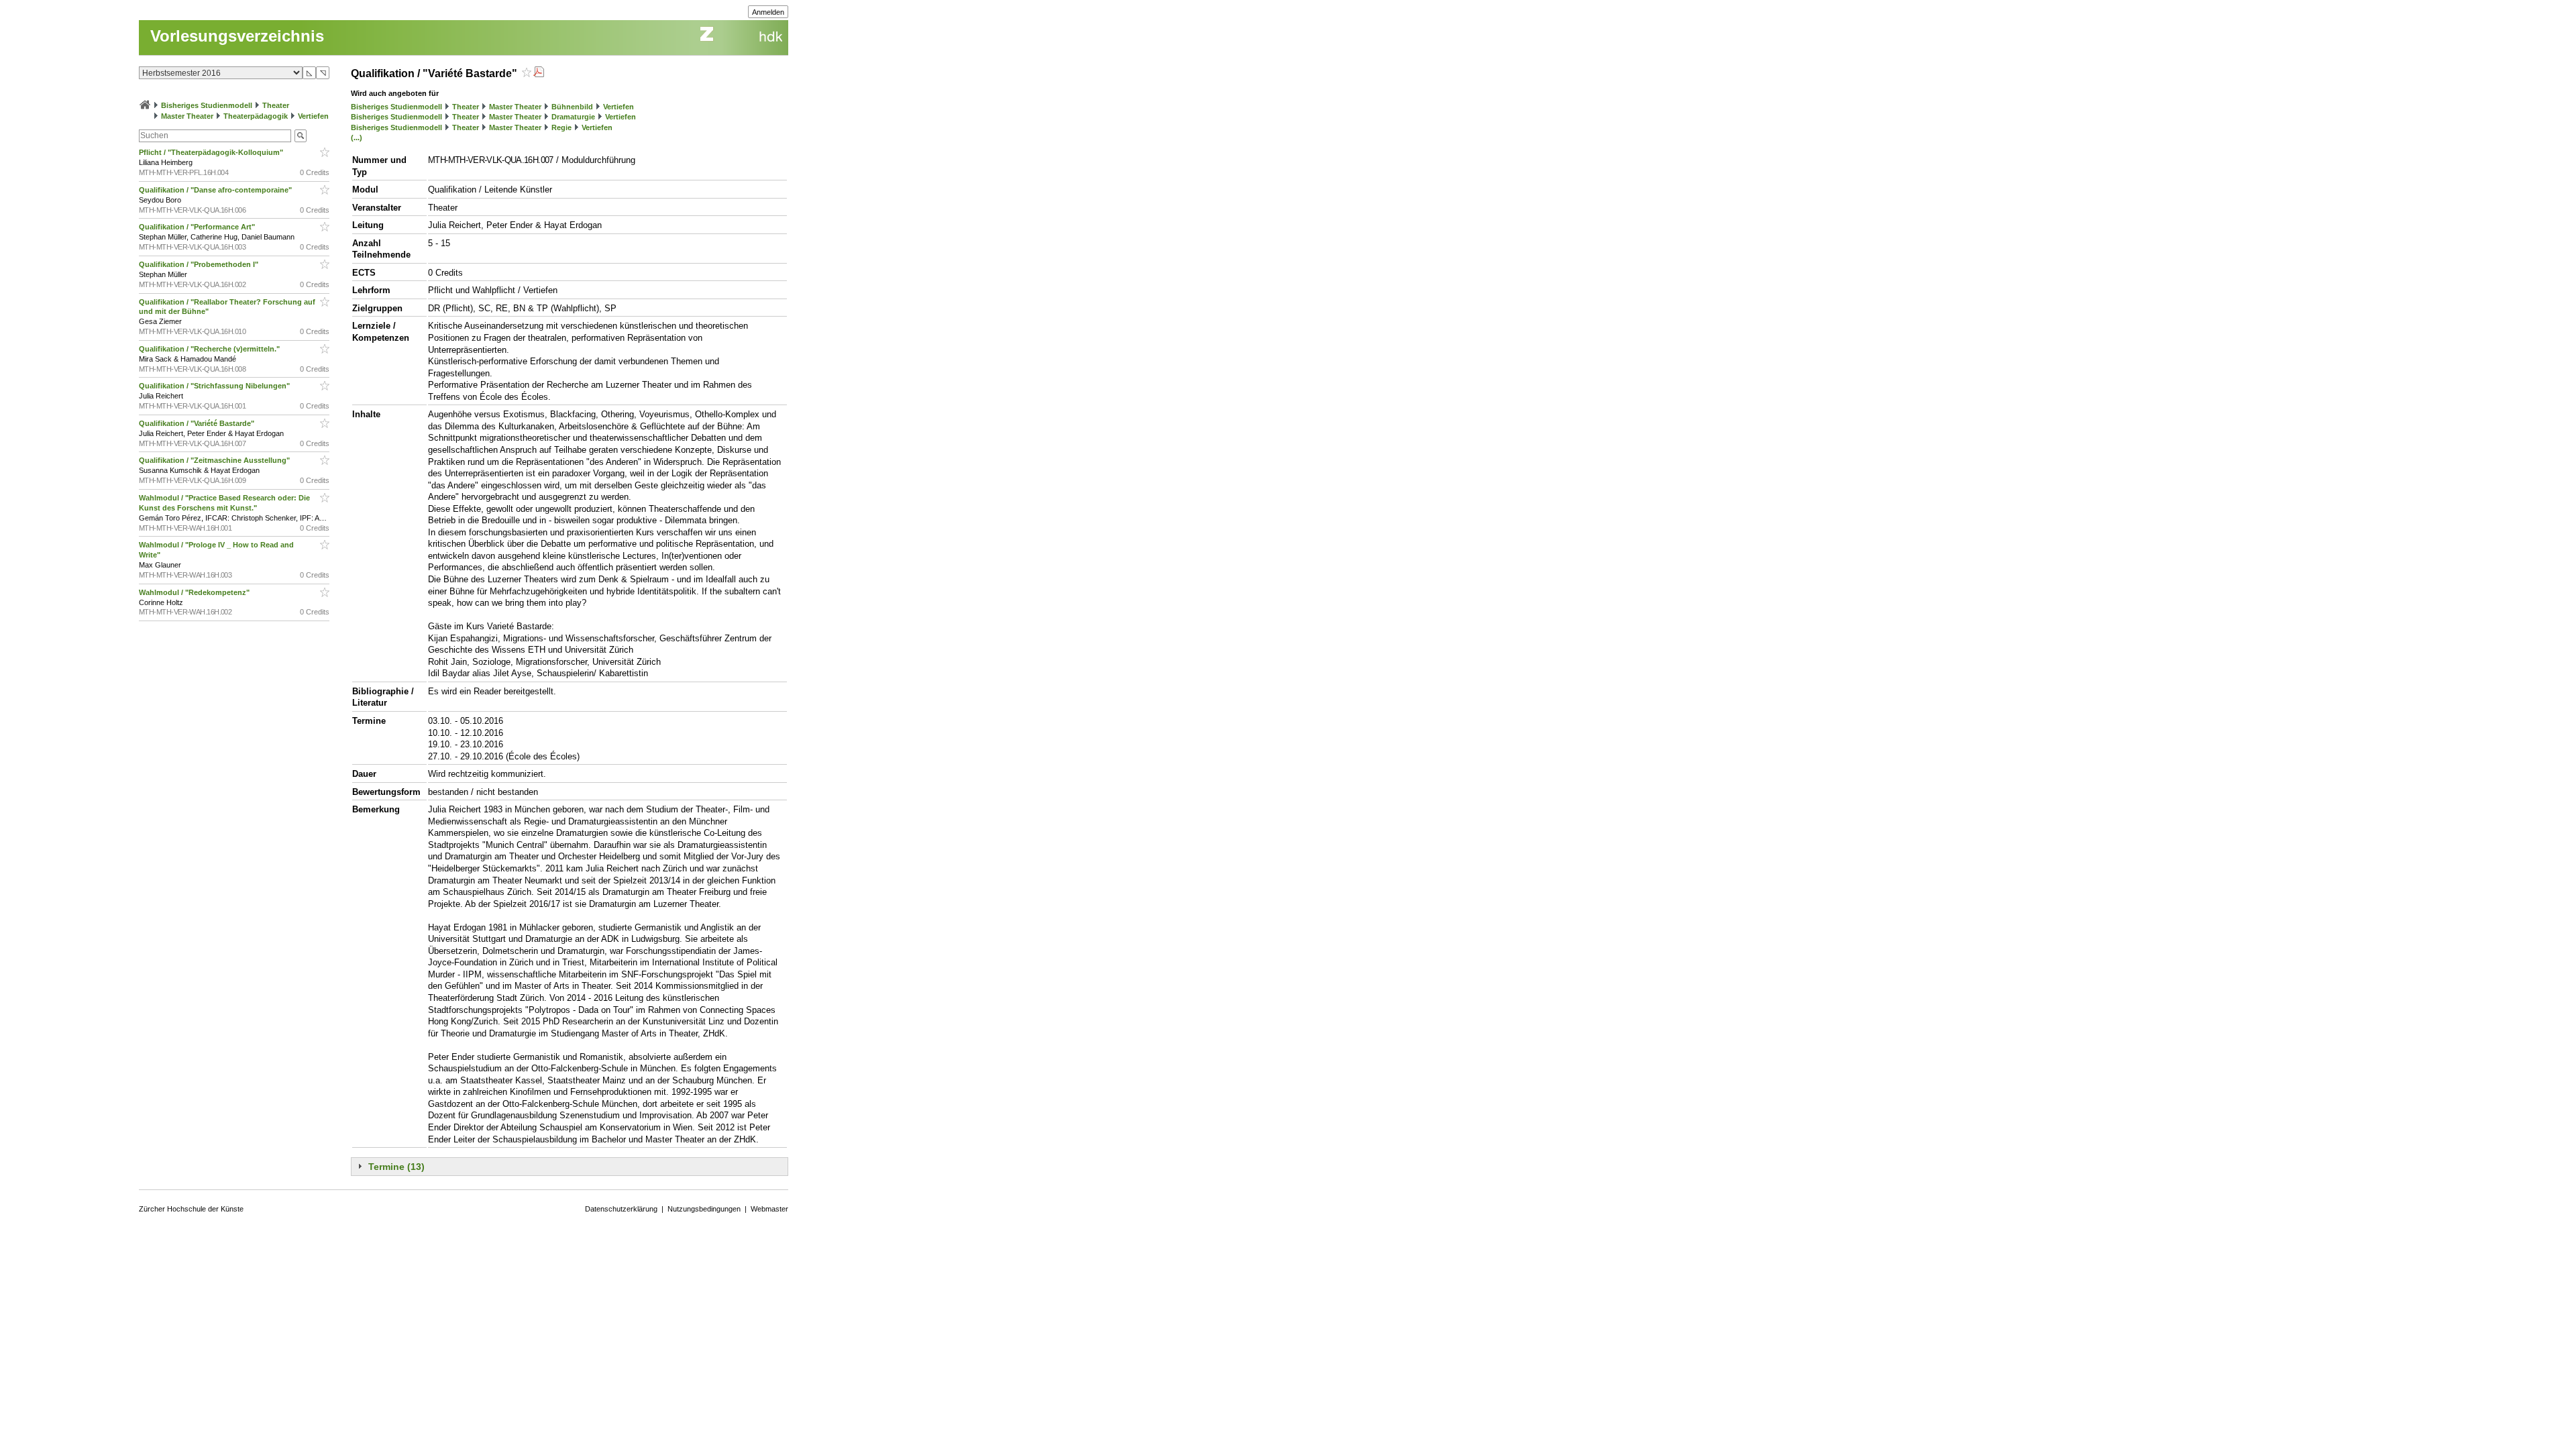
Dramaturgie (573, 117)
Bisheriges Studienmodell (207, 105)
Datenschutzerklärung (621, 1209)
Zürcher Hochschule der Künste (191, 1209)
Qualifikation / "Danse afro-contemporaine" (216, 190)
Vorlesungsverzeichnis (237, 36)
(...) (357, 138)
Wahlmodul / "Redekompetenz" (195, 592)
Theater (276, 105)
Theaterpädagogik (256, 116)
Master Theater (187, 116)
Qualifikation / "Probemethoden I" (200, 264)
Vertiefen (313, 116)
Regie (561, 127)
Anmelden (768, 12)
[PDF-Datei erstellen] (539, 73)
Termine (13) (396, 1167)
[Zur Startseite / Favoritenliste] (145, 105)
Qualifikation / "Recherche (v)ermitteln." (210, 349)
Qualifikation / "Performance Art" (198, 227)
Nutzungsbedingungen (704, 1209)
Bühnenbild (572, 107)
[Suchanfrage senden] (301, 136)
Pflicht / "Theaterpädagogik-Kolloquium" (212, 152)
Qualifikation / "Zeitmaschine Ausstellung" (215, 460)
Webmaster (769, 1209)
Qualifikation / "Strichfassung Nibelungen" (215, 386)
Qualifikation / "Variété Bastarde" (198, 423)
